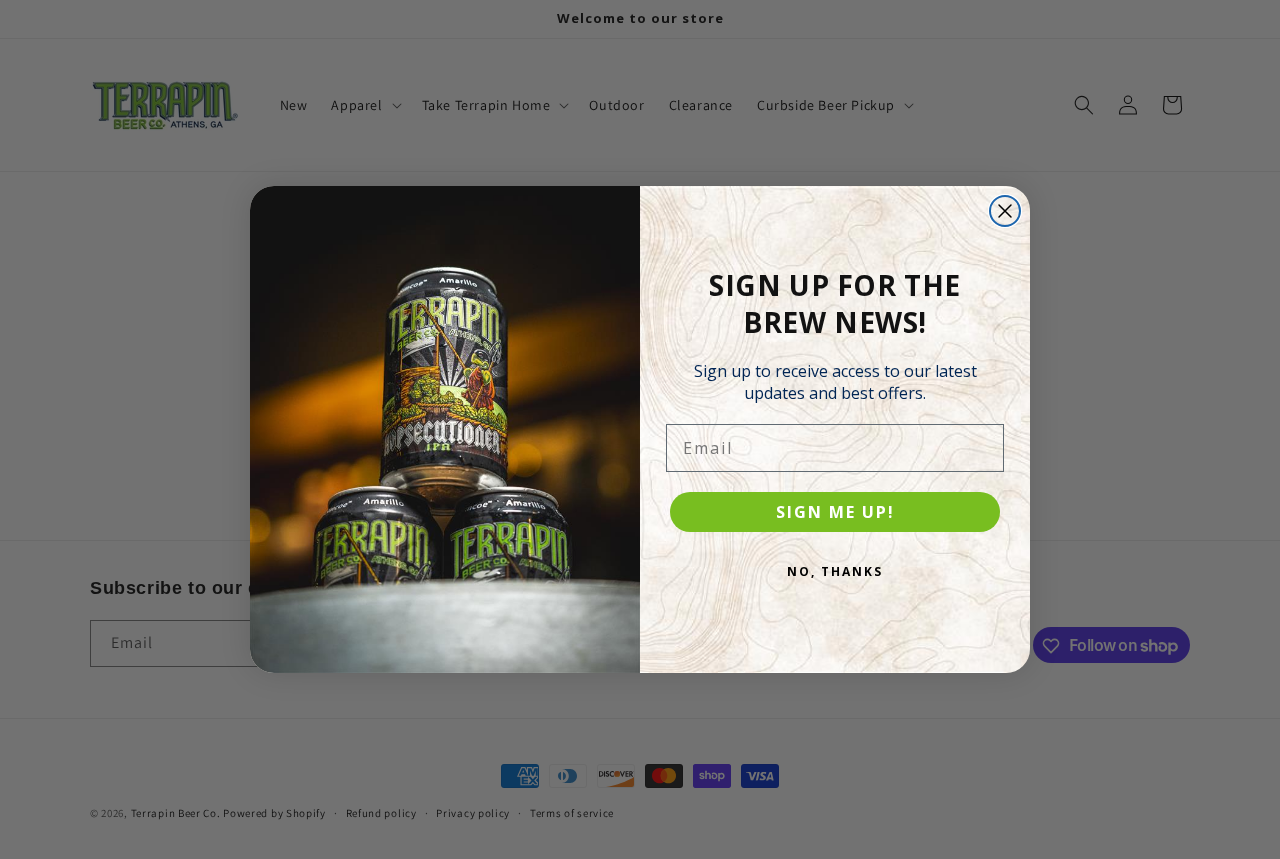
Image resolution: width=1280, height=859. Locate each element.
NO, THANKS (835, 571)
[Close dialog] (1005, 211)
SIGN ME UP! (835, 512)
